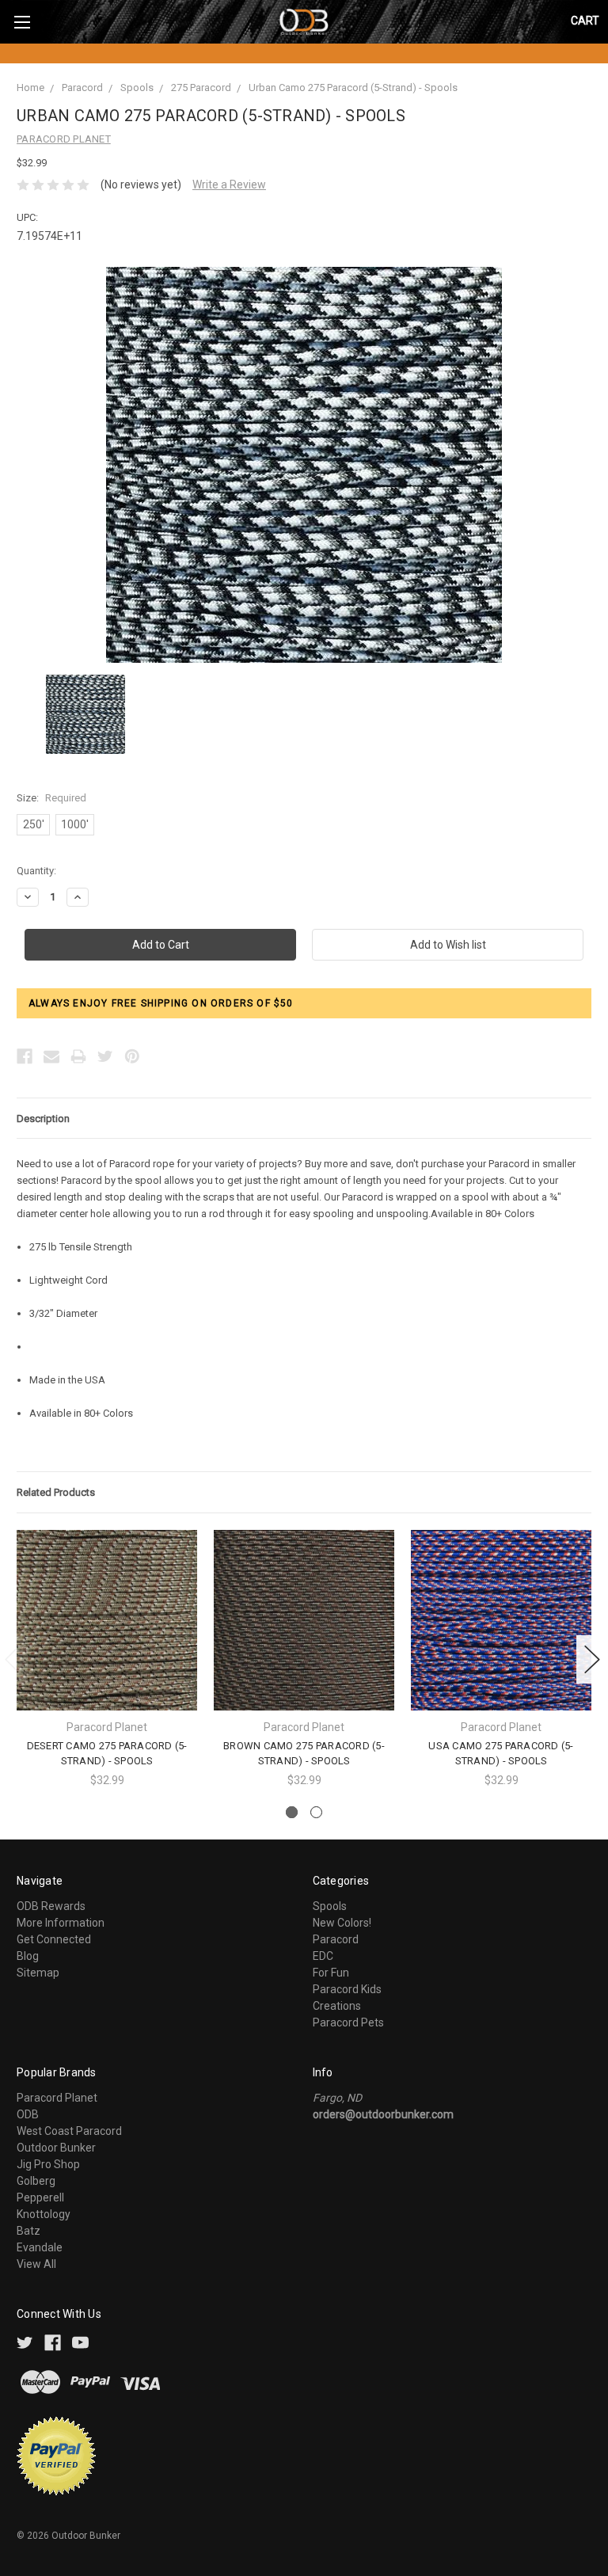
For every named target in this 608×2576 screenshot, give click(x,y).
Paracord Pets (348, 2022)
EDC (323, 1956)
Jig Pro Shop (48, 2164)
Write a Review (229, 185)
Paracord (82, 88)
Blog (28, 1956)
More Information (61, 1923)
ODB (28, 2114)
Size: (51, 798)
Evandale (40, 2247)
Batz (28, 2231)
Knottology (44, 2214)
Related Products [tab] (56, 1492)
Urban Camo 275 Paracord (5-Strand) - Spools (353, 88)
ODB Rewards (51, 1906)
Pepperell (40, 2197)
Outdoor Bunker (56, 2148)
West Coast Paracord (69, 2131)
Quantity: (36, 871)
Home (30, 88)
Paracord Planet (57, 2098)
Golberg (36, 2181)
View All (36, 2264)
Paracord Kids (347, 1989)
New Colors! (342, 1923)
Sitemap (38, 1973)
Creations (337, 2006)
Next (592, 1659)
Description (43, 1119)
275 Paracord (201, 88)
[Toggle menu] (22, 22)
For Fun (331, 1973)
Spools (137, 88)
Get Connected (54, 1939)
